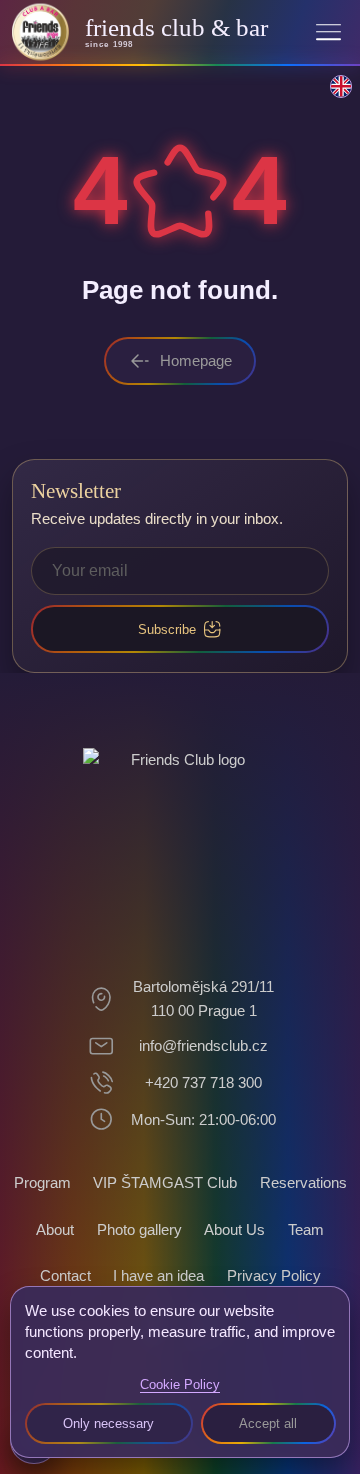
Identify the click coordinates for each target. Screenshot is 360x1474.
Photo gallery (139, 1229)
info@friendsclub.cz (203, 1045)
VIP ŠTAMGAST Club (165, 1182)
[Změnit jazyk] (330, 97)
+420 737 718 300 (203, 1082)
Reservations (303, 1182)
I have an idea (158, 1275)
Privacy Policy (274, 1275)
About (55, 1229)
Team (306, 1229)
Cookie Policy (180, 1384)
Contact (65, 1275)
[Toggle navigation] (328, 31)
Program (42, 1182)
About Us (234, 1229)
